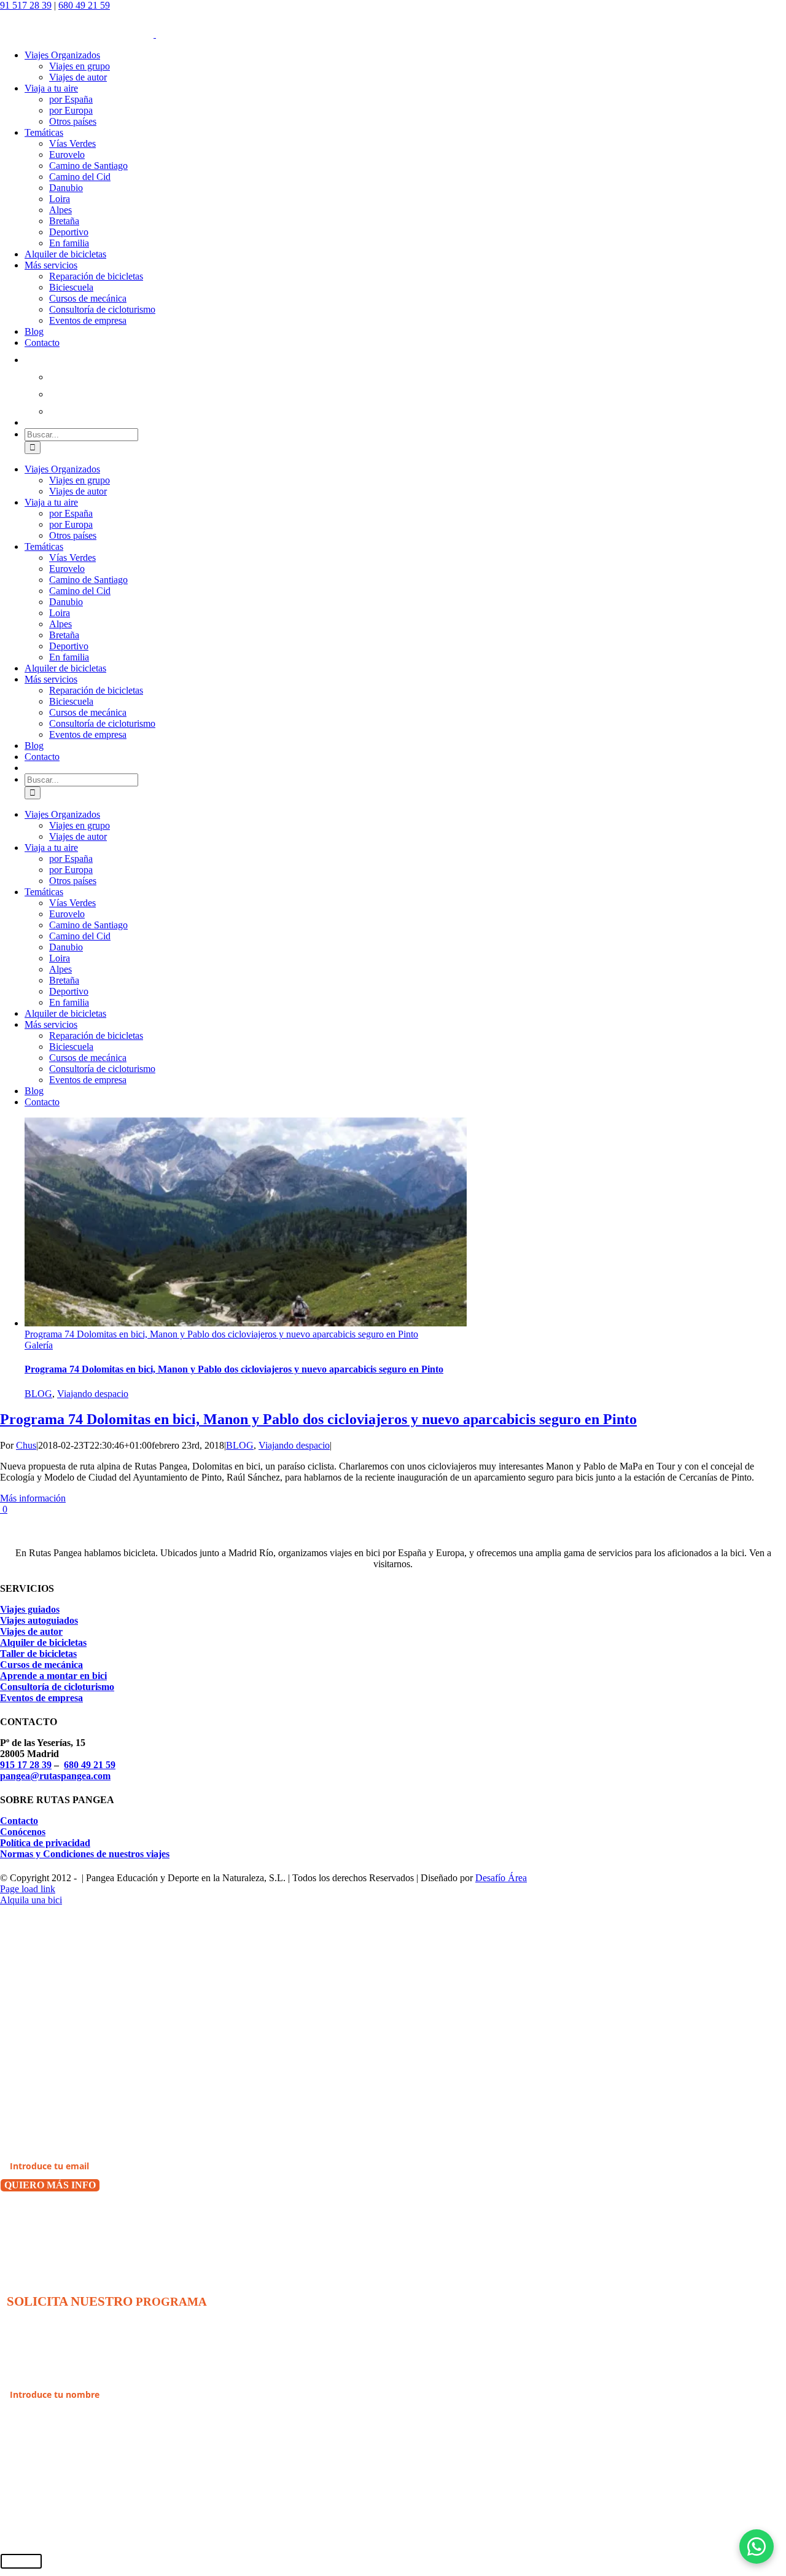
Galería (39, 1345)
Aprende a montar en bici (53, 1676)
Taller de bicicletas (38, 1654)
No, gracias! (29, 2218)
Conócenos (23, 1832)
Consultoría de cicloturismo (57, 1687)
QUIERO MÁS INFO (50, 2185)
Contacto (19, 1821)
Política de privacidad (45, 1843)
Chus (26, 1445)
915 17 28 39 (26, 1765)
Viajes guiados (30, 1609)
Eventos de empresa (41, 1698)
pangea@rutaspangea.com (55, 1776)
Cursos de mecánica (41, 1665)
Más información (33, 1498)
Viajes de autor (31, 1631)
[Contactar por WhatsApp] (757, 2547)
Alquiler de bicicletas (43, 1642)
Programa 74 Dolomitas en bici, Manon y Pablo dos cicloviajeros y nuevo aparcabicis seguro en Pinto (221, 1334)
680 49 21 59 (84, 5)
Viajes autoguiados (39, 1620)
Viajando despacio (93, 1394)
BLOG (38, 1394)
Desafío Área (501, 1878)
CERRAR (21, 2561)
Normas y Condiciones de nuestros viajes (85, 1854)
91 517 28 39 (26, 5)
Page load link (28, 1889)
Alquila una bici (31, 1900)
